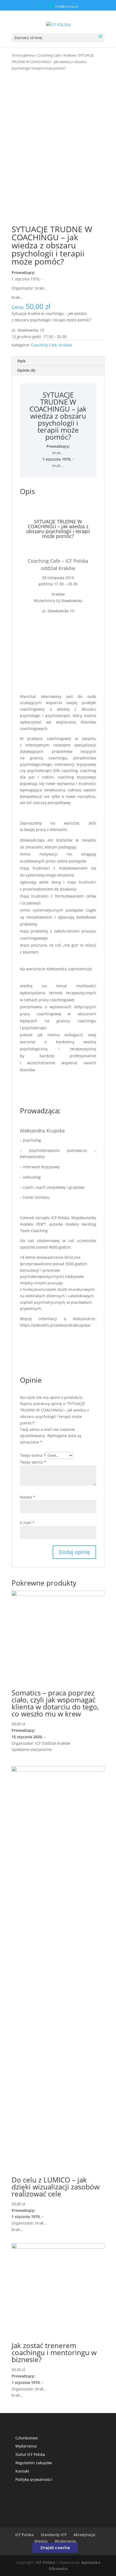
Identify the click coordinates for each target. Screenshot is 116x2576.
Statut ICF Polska (30, 2454)
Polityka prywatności (34, 2479)
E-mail (27, 1523)
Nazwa (28, 1497)
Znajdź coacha (55, 2548)
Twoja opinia (33, 1462)
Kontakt (22, 2471)
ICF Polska (24, 2535)
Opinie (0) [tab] (26, 370)
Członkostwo (27, 2438)
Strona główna (23, 55)
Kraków (69, 55)
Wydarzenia (26, 2446)
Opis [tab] (21, 361)
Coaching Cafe (49, 55)
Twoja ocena (33, 1455)
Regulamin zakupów (34, 2463)
